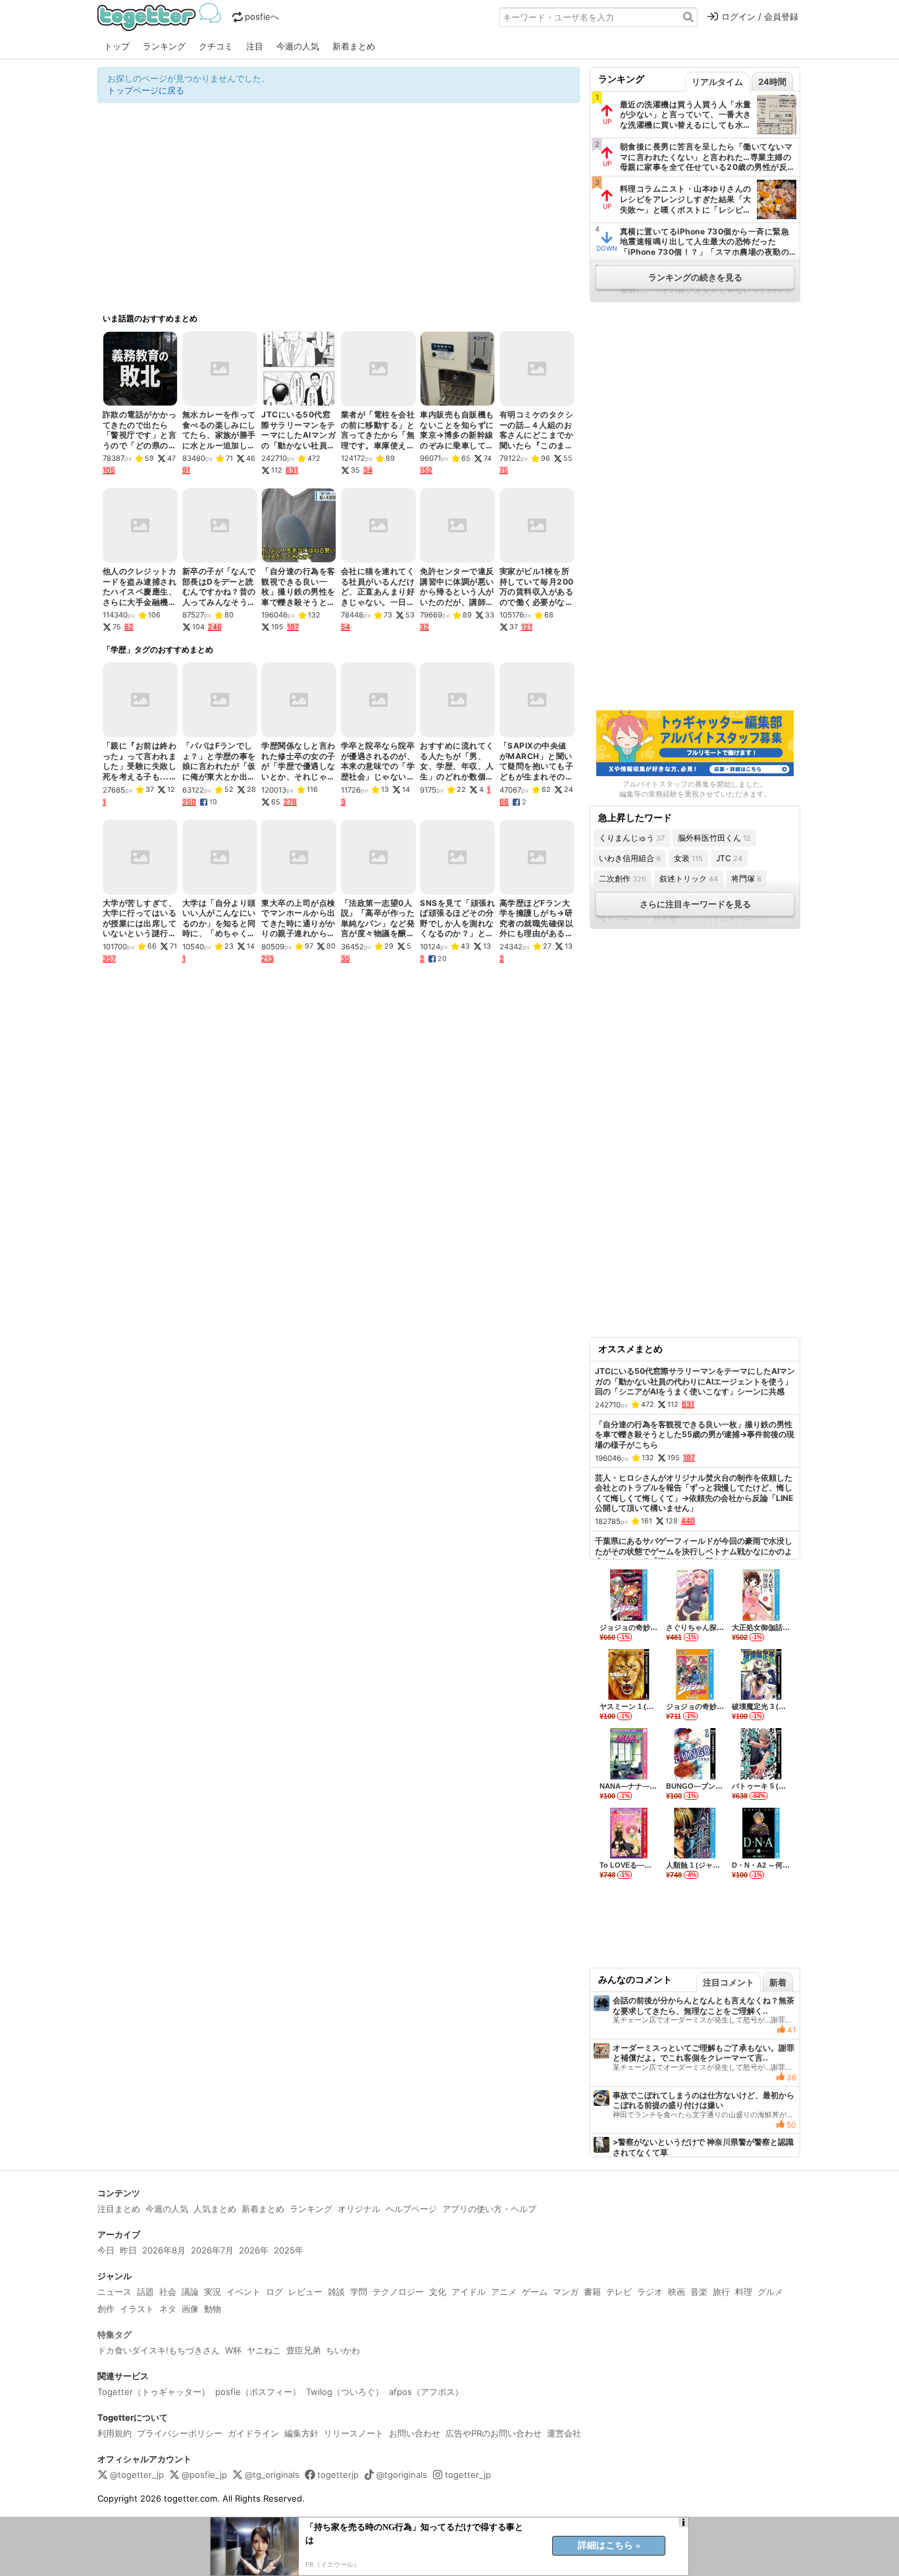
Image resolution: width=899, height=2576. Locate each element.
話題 (145, 2292)
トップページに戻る (146, 90)
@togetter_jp (137, 2475)
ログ (274, 2292)
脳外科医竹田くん (714, 838)
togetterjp (338, 2475)
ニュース (115, 2292)
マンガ (566, 2292)
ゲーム (535, 2292)
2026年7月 (212, 2250)
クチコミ (216, 46)
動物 (213, 2309)
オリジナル (359, 2209)
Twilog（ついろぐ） (345, 2392)
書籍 (592, 2292)
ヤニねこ (264, 2350)
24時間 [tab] (772, 82)
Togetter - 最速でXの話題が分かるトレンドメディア (162, 17)
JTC (729, 858)
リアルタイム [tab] (717, 82)
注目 (255, 46)
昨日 (128, 2250)
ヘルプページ (411, 2209)
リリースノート (354, 2433)
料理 (744, 2292)
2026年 (254, 2250)
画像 (190, 2309)
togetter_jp (468, 2475)
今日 (106, 2250)
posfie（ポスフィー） (258, 2392)
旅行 (721, 2292)
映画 (677, 2292)
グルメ (770, 2292)
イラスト (137, 2309)
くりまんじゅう (632, 838)
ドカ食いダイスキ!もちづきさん (159, 2350)
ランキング (164, 46)
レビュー (305, 2292)
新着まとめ (354, 46)
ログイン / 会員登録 (760, 16)
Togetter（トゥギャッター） (154, 2392)
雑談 (336, 2292)
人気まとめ (215, 2209)
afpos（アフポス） (426, 2392)
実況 (213, 2292)
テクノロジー (398, 2292)
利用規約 (115, 2433)
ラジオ (650, 2292)
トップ (117, 46)
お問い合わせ (415, 2433)
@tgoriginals (402, 2475)
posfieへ (262, 16)
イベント (244, 2292)
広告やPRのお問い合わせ (494, 2433)
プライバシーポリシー (180, 2433)
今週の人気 (298, 46)
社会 (168, 2292)
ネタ (168, 2309)
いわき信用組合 (630, 858)
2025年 (289, 2250)
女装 (688, 858)
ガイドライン (253, 2433)
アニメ (504, 2292)
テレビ (619, 2292)
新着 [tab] (778, 1982)
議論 (190, 2292)
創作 (106, 2309)
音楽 (699, 2292)
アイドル (469, 2292)
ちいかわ (343, 2350)
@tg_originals (272, 2475)
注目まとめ (119, 2209)
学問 (359, 2292)
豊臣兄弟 (303, 2350)
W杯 (233, 2350)
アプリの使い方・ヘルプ (489, 2209)
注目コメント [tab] (729, 1982)
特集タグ (115, 2334)
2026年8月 (164, 2250)
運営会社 (564, 2433)
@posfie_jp (204, 2475)
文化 (438, 2292)
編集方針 (301, 2433)
